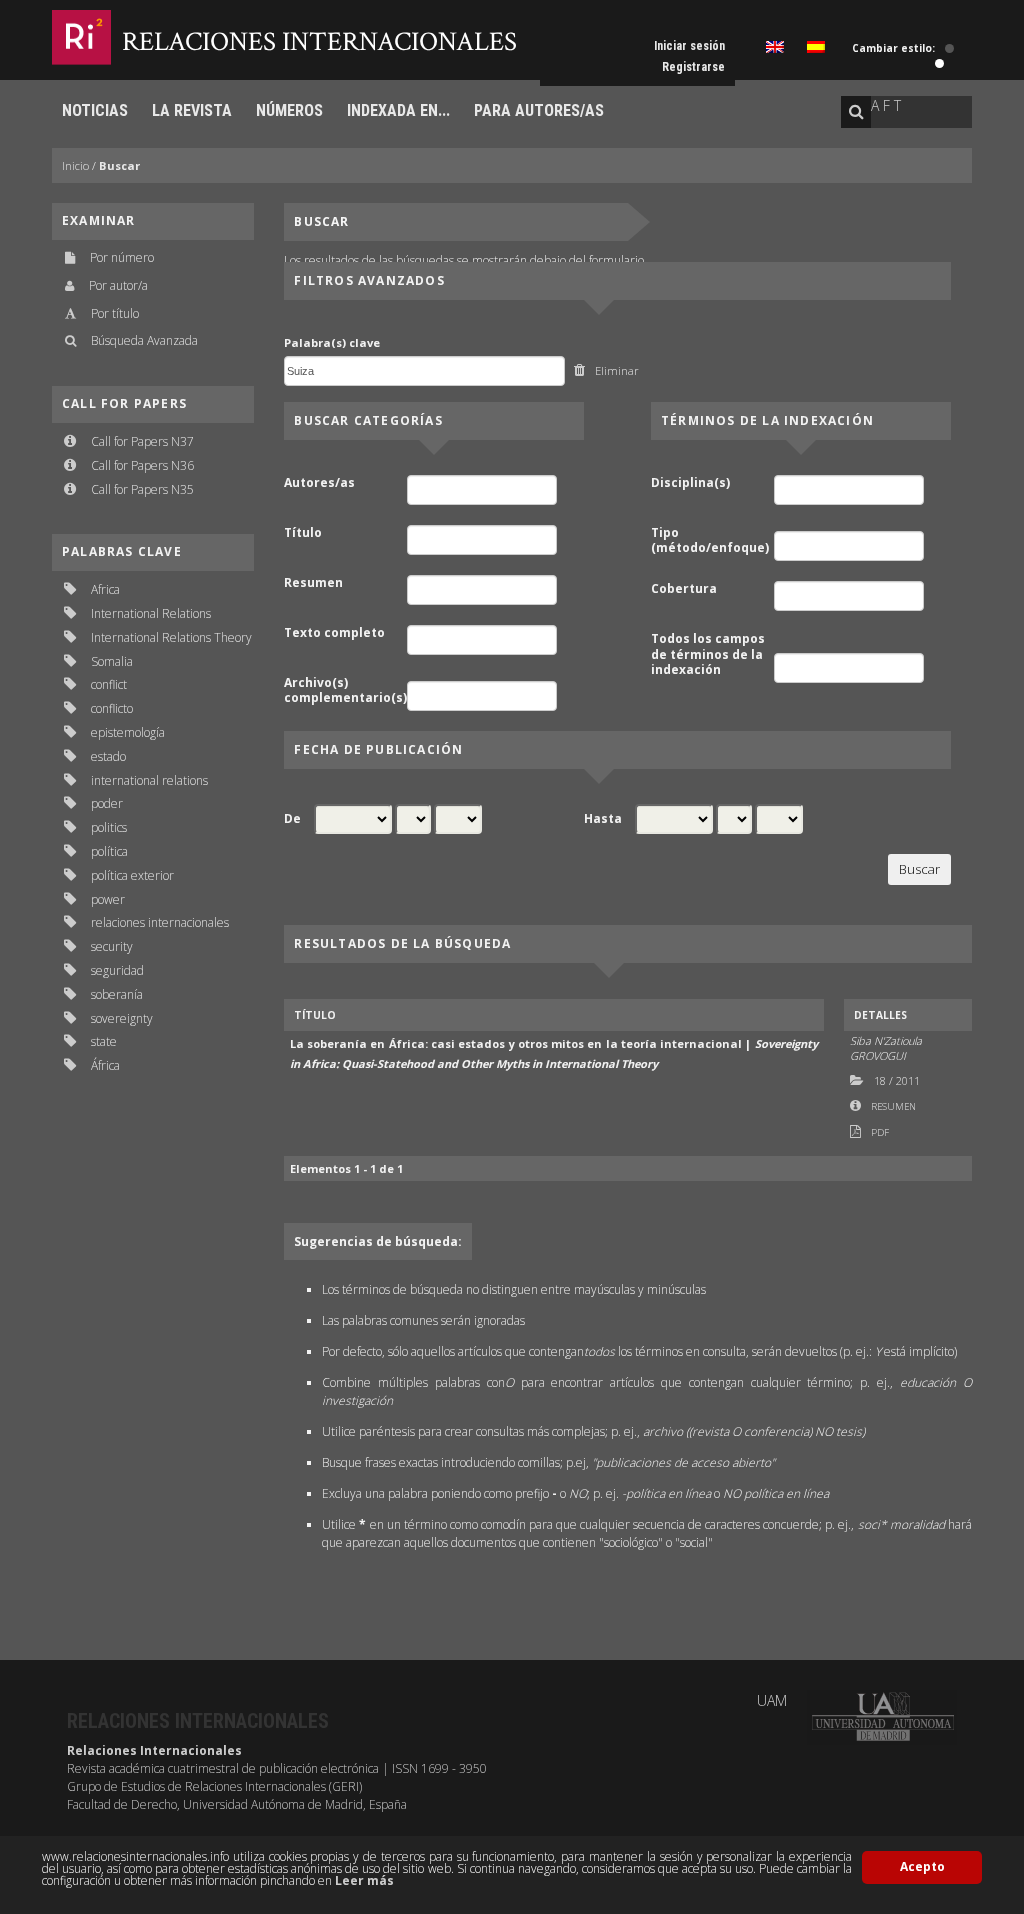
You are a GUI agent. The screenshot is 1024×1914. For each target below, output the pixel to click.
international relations (149, 780)
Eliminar (617, 370)
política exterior (132, 875)
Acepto (922, 1866)
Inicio (75, 165)
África (105, 1065)
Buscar (119, 165)
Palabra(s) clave (332, 342)
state (104, 1041)
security (112, 946)
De (292, 819)
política (109, 851)
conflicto (112, 708)
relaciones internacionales (160, 922)
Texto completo (334, 633)
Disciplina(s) (690, 483)
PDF (880, 1132)
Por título (115, 313)
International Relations (151, 613)
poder (107, 803)
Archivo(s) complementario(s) (344, 690)
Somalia (112, 661)
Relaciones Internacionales (319, 41)
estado (108, 756)
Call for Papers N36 (142, 465)
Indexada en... (398, 110)
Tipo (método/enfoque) (710, 540)
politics (109, 827)
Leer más (364, 1880)
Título (303, 533)
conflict (109, 684)
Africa (105, 589)
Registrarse (693, 67)
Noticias (95, 110)
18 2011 (897, 1080)
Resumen (313, 583)
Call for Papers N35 (142, 489)
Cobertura (684, 589)
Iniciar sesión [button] (689, 46)
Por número (122, 257)
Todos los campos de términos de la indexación (708, 654)
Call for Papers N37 (142, 441)
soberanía (117, 994)
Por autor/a (118, 285)
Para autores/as (539, 110)
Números (289, 110)
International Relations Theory (171, 637)
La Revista (192, 110)
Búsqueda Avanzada (144, 340)
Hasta (603, 819)
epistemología (128, 732)
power (108, 899)
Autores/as (319, 483)
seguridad (117, 970)
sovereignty (122, 1018)
